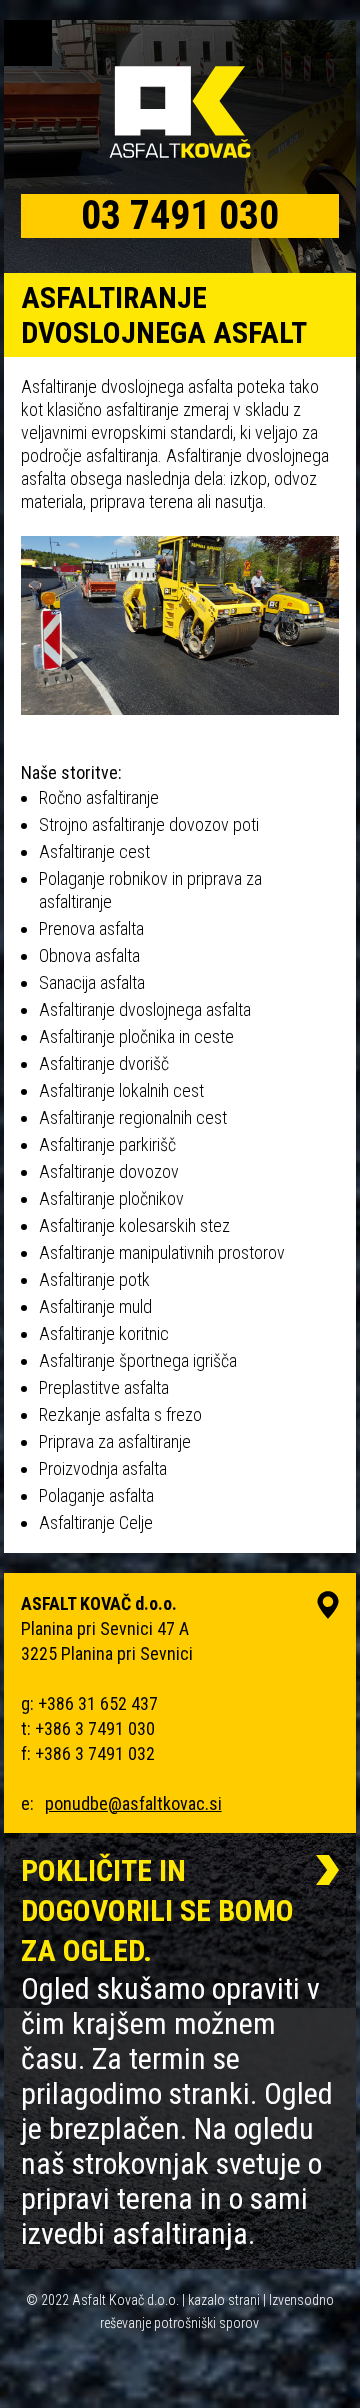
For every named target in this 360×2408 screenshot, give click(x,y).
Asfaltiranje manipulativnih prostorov (162, 1252)
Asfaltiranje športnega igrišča (138, 1360)
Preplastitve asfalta (104, 1387)
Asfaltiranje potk (94, 1279)
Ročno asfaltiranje (99, 797)
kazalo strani (224, 2300)
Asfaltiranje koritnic (104, 1333)
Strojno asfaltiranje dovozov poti (149, 824)
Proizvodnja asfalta (103, 1468)
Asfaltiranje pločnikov (111, 1198)
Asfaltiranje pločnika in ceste (136, 1036)
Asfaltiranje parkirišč (107, 1144)
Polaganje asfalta (96, 1495)
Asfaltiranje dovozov (109, 1171)
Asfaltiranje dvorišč (104, 1063)
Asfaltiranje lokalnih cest (121, 1090)
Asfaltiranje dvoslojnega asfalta (145, 1009)
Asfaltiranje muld (95, 1306)
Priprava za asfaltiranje (115, 1441)
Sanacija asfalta (92, 982)
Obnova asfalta (89, 955)
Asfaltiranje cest (94, 851)
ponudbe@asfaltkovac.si (133, 1803)
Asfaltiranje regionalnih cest (133, 1117)
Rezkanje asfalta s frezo (120, 1414)
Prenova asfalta (91, 928)
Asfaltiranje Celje (96, 1522)
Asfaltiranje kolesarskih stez (134, 1225)
